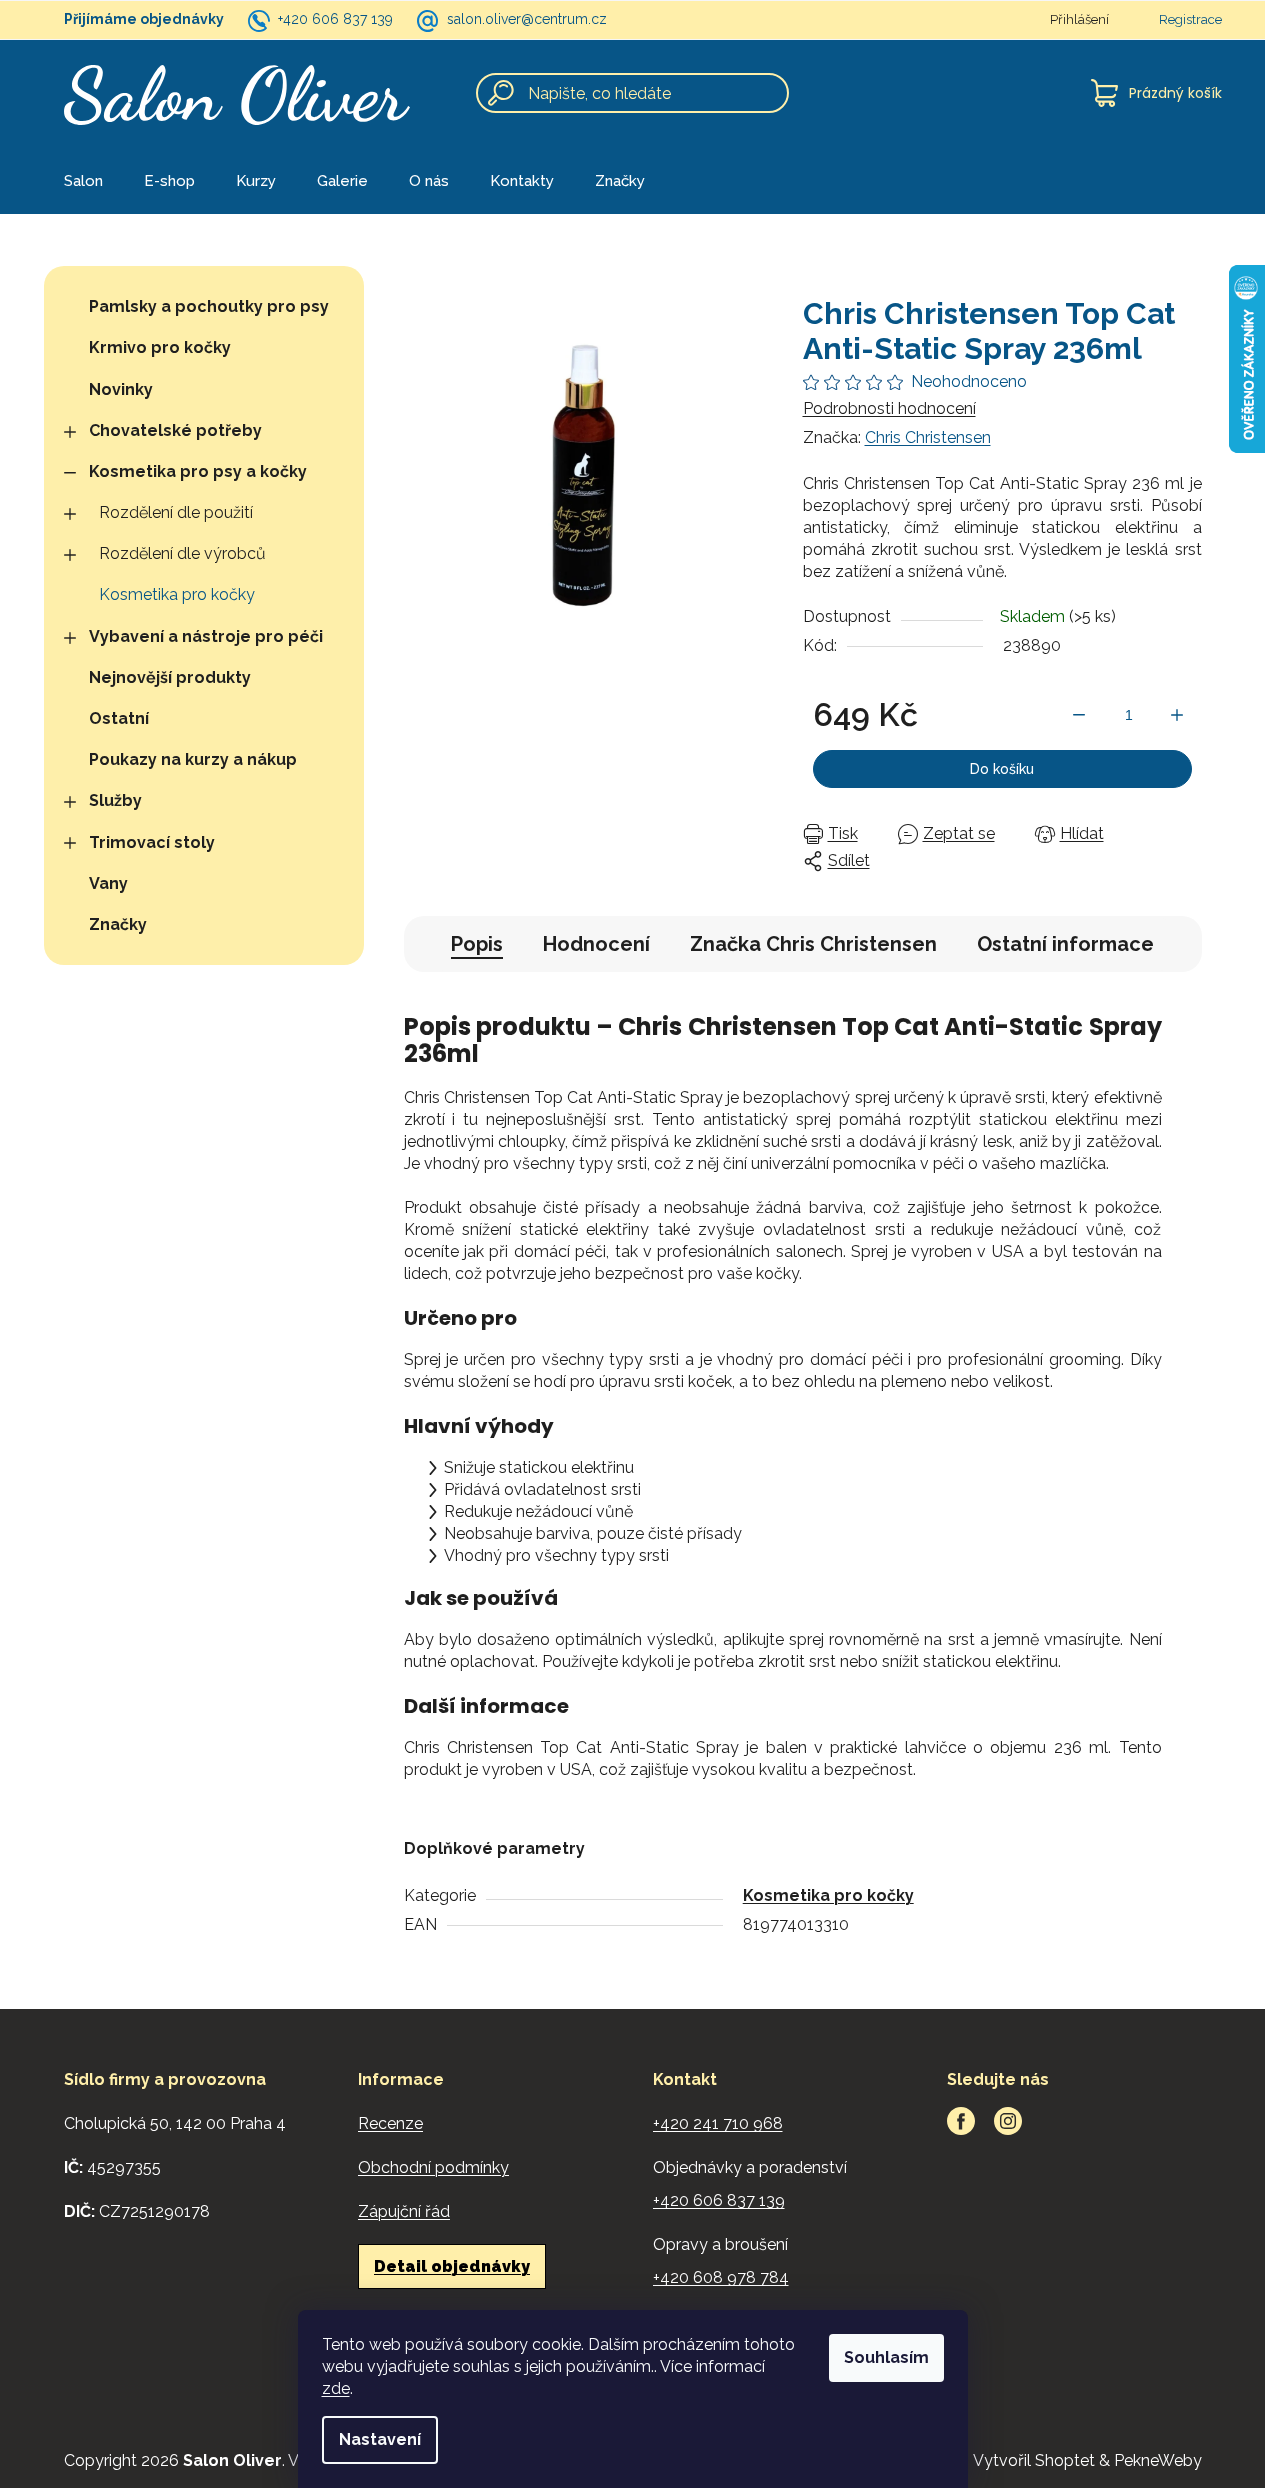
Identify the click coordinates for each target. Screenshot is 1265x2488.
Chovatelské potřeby (175, 430)
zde (336, 2388)
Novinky (121, 389)
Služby (115, 800)
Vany (108, 883)
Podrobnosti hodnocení (889, 408)
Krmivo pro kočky (160, 347)
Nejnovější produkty (170, 677)
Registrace (1190, 19)
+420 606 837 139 (335, 19)
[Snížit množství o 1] (1079, 715)
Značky (118, 924)
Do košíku (1002, 769)
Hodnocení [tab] (596, 944)
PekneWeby (1158, 2460)
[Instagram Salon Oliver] (1008, 2121)
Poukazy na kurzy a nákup (193, 759)
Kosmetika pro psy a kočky (198, 471)
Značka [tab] (813, 944)
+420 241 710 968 (718, 2123)
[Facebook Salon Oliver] (961, 2121)
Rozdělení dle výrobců (182, 553)
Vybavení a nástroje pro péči (206, 636)
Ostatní (119, 718)
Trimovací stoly (152, 842)
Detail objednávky (452, 2266)
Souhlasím (886, 2357)
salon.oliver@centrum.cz (527, 19)
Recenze (390, 2123)
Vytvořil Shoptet (1034, 2460)
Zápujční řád (404, 2211)
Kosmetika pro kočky (177, 594)
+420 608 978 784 (721, 2277)
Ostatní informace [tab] (1065, 944)
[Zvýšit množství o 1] (1177, 715)
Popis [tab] (477, 944)
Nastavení (380, 2439)
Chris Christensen (928, 437)
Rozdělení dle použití (176, 512)
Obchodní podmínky (433, 2167)
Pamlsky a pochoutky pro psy (209, 306)
